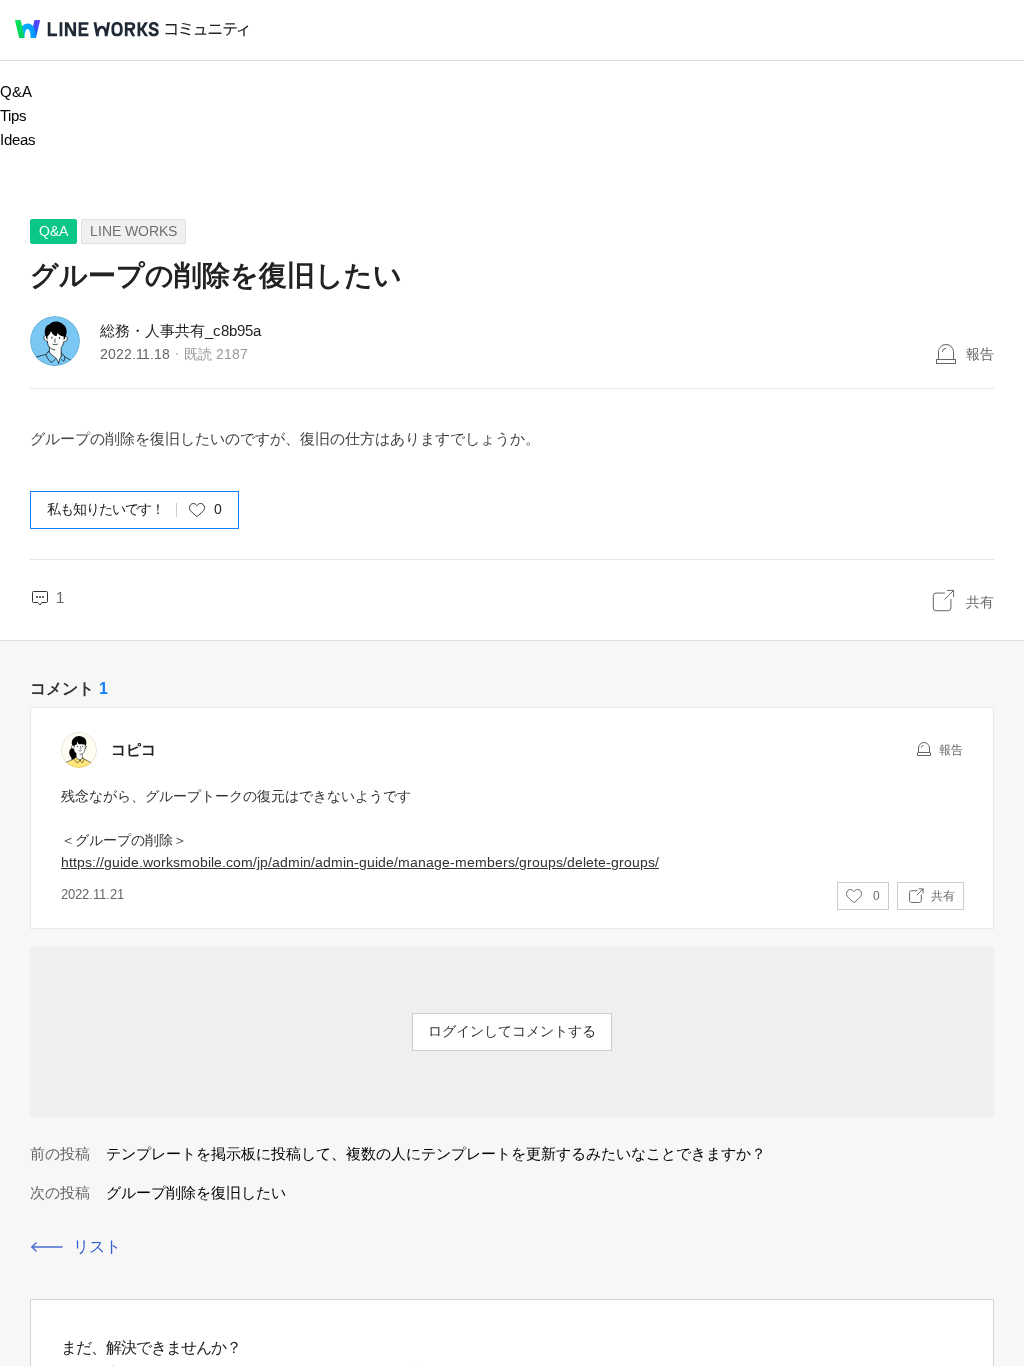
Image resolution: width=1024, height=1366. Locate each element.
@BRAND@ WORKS (87, 29)
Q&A (16, 91)
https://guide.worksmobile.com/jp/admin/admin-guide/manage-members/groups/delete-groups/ (360, 862)
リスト (97, 1246)
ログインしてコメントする (512, 1031)
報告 (980, 354)
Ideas (18, 139)
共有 (980, 602)
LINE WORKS (133, 231)
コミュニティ (207, 29)
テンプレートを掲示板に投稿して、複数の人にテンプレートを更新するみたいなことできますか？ (436, 1153)
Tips (13, 115)
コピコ (133, 749)
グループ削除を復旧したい (196, 1192)
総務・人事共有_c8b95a (180, 330)
